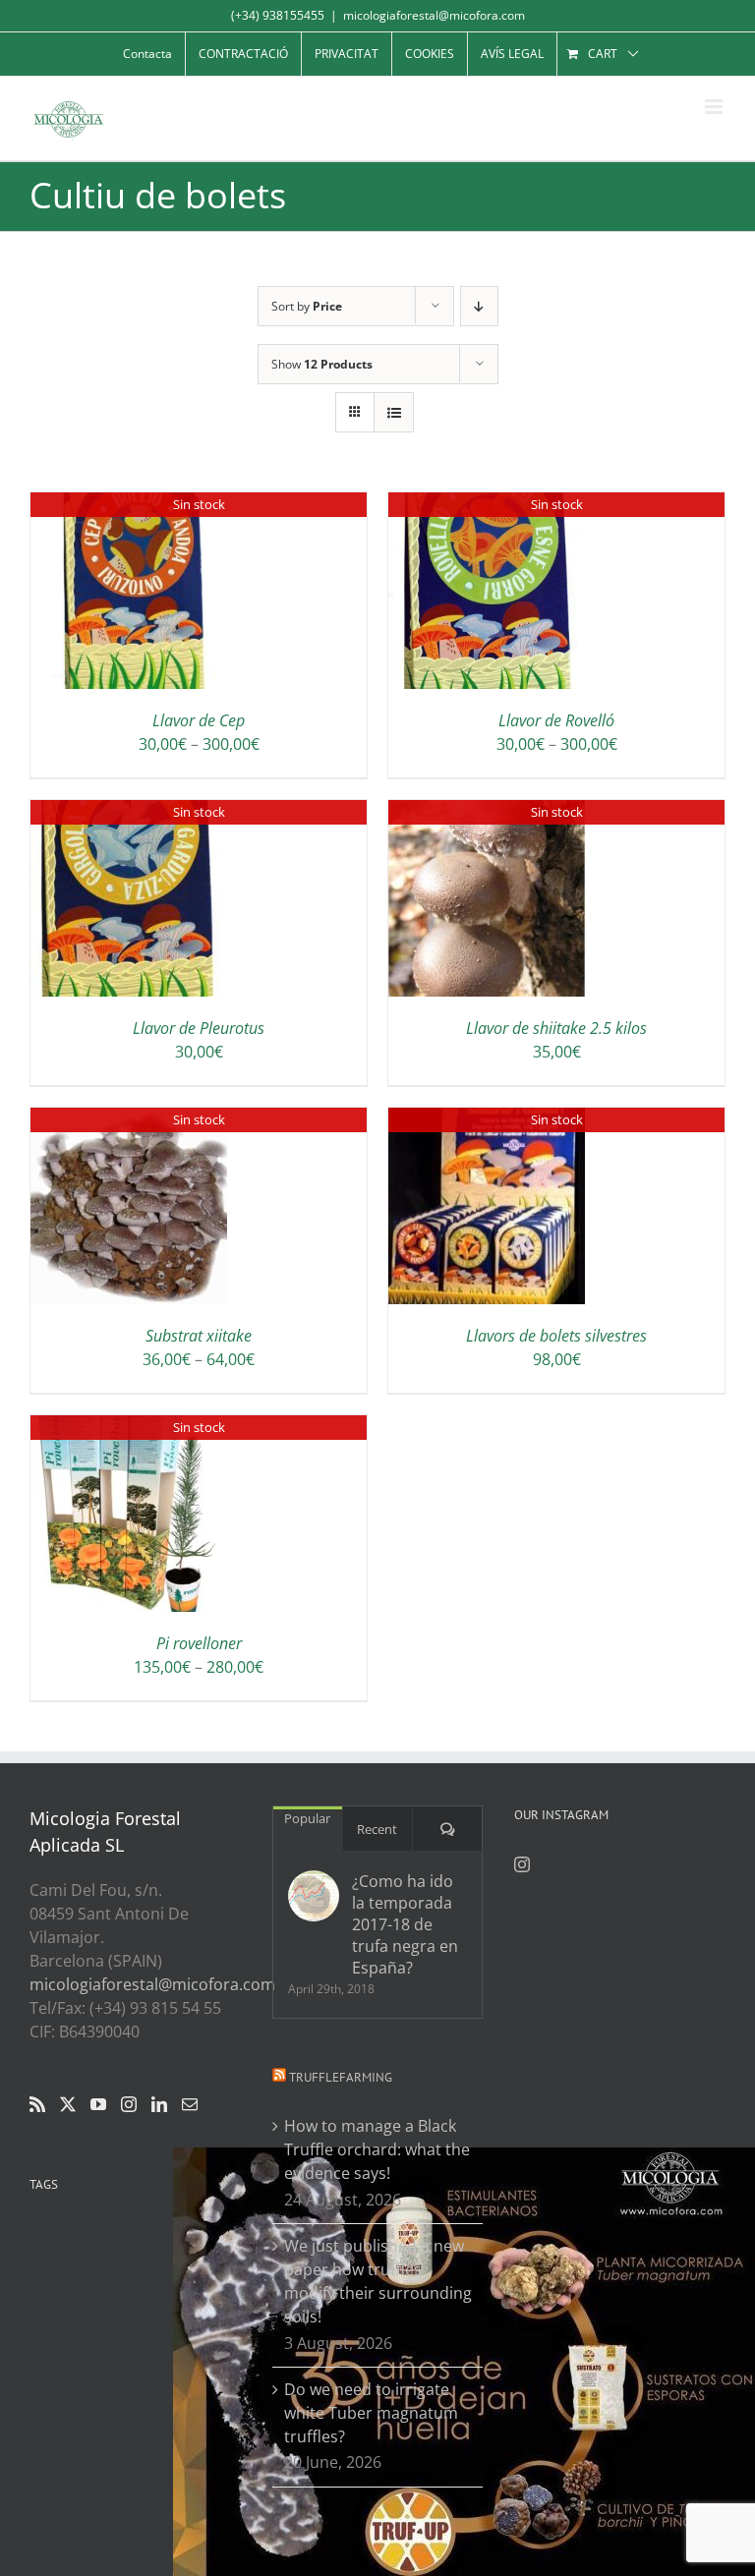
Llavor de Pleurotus (199, 1028)
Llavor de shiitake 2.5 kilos (556, 1028)
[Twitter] (68, 2104)
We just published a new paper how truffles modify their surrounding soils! (378, 2281)
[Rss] (37, 2104)
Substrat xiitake (199, 1336)
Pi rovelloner (199, 1643)
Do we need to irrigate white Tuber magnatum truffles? (371, 2413)
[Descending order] (479, 306)
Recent (377, 1829)
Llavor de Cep (199, 720)
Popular (307, 1818)
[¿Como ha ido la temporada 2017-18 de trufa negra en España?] (314, 1896)
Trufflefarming (341, 2077)
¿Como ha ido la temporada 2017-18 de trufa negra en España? (405, 1924)
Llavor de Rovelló (556, 720)
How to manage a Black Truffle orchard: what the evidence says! (377, 2149)
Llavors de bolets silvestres (556, 1336)
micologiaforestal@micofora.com (434, 15)
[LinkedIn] (159, 2104)
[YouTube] (98, 2104)
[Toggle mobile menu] (715, 107)
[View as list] (394, 412)
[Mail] (190, 2104)
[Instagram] (129, 2104)
